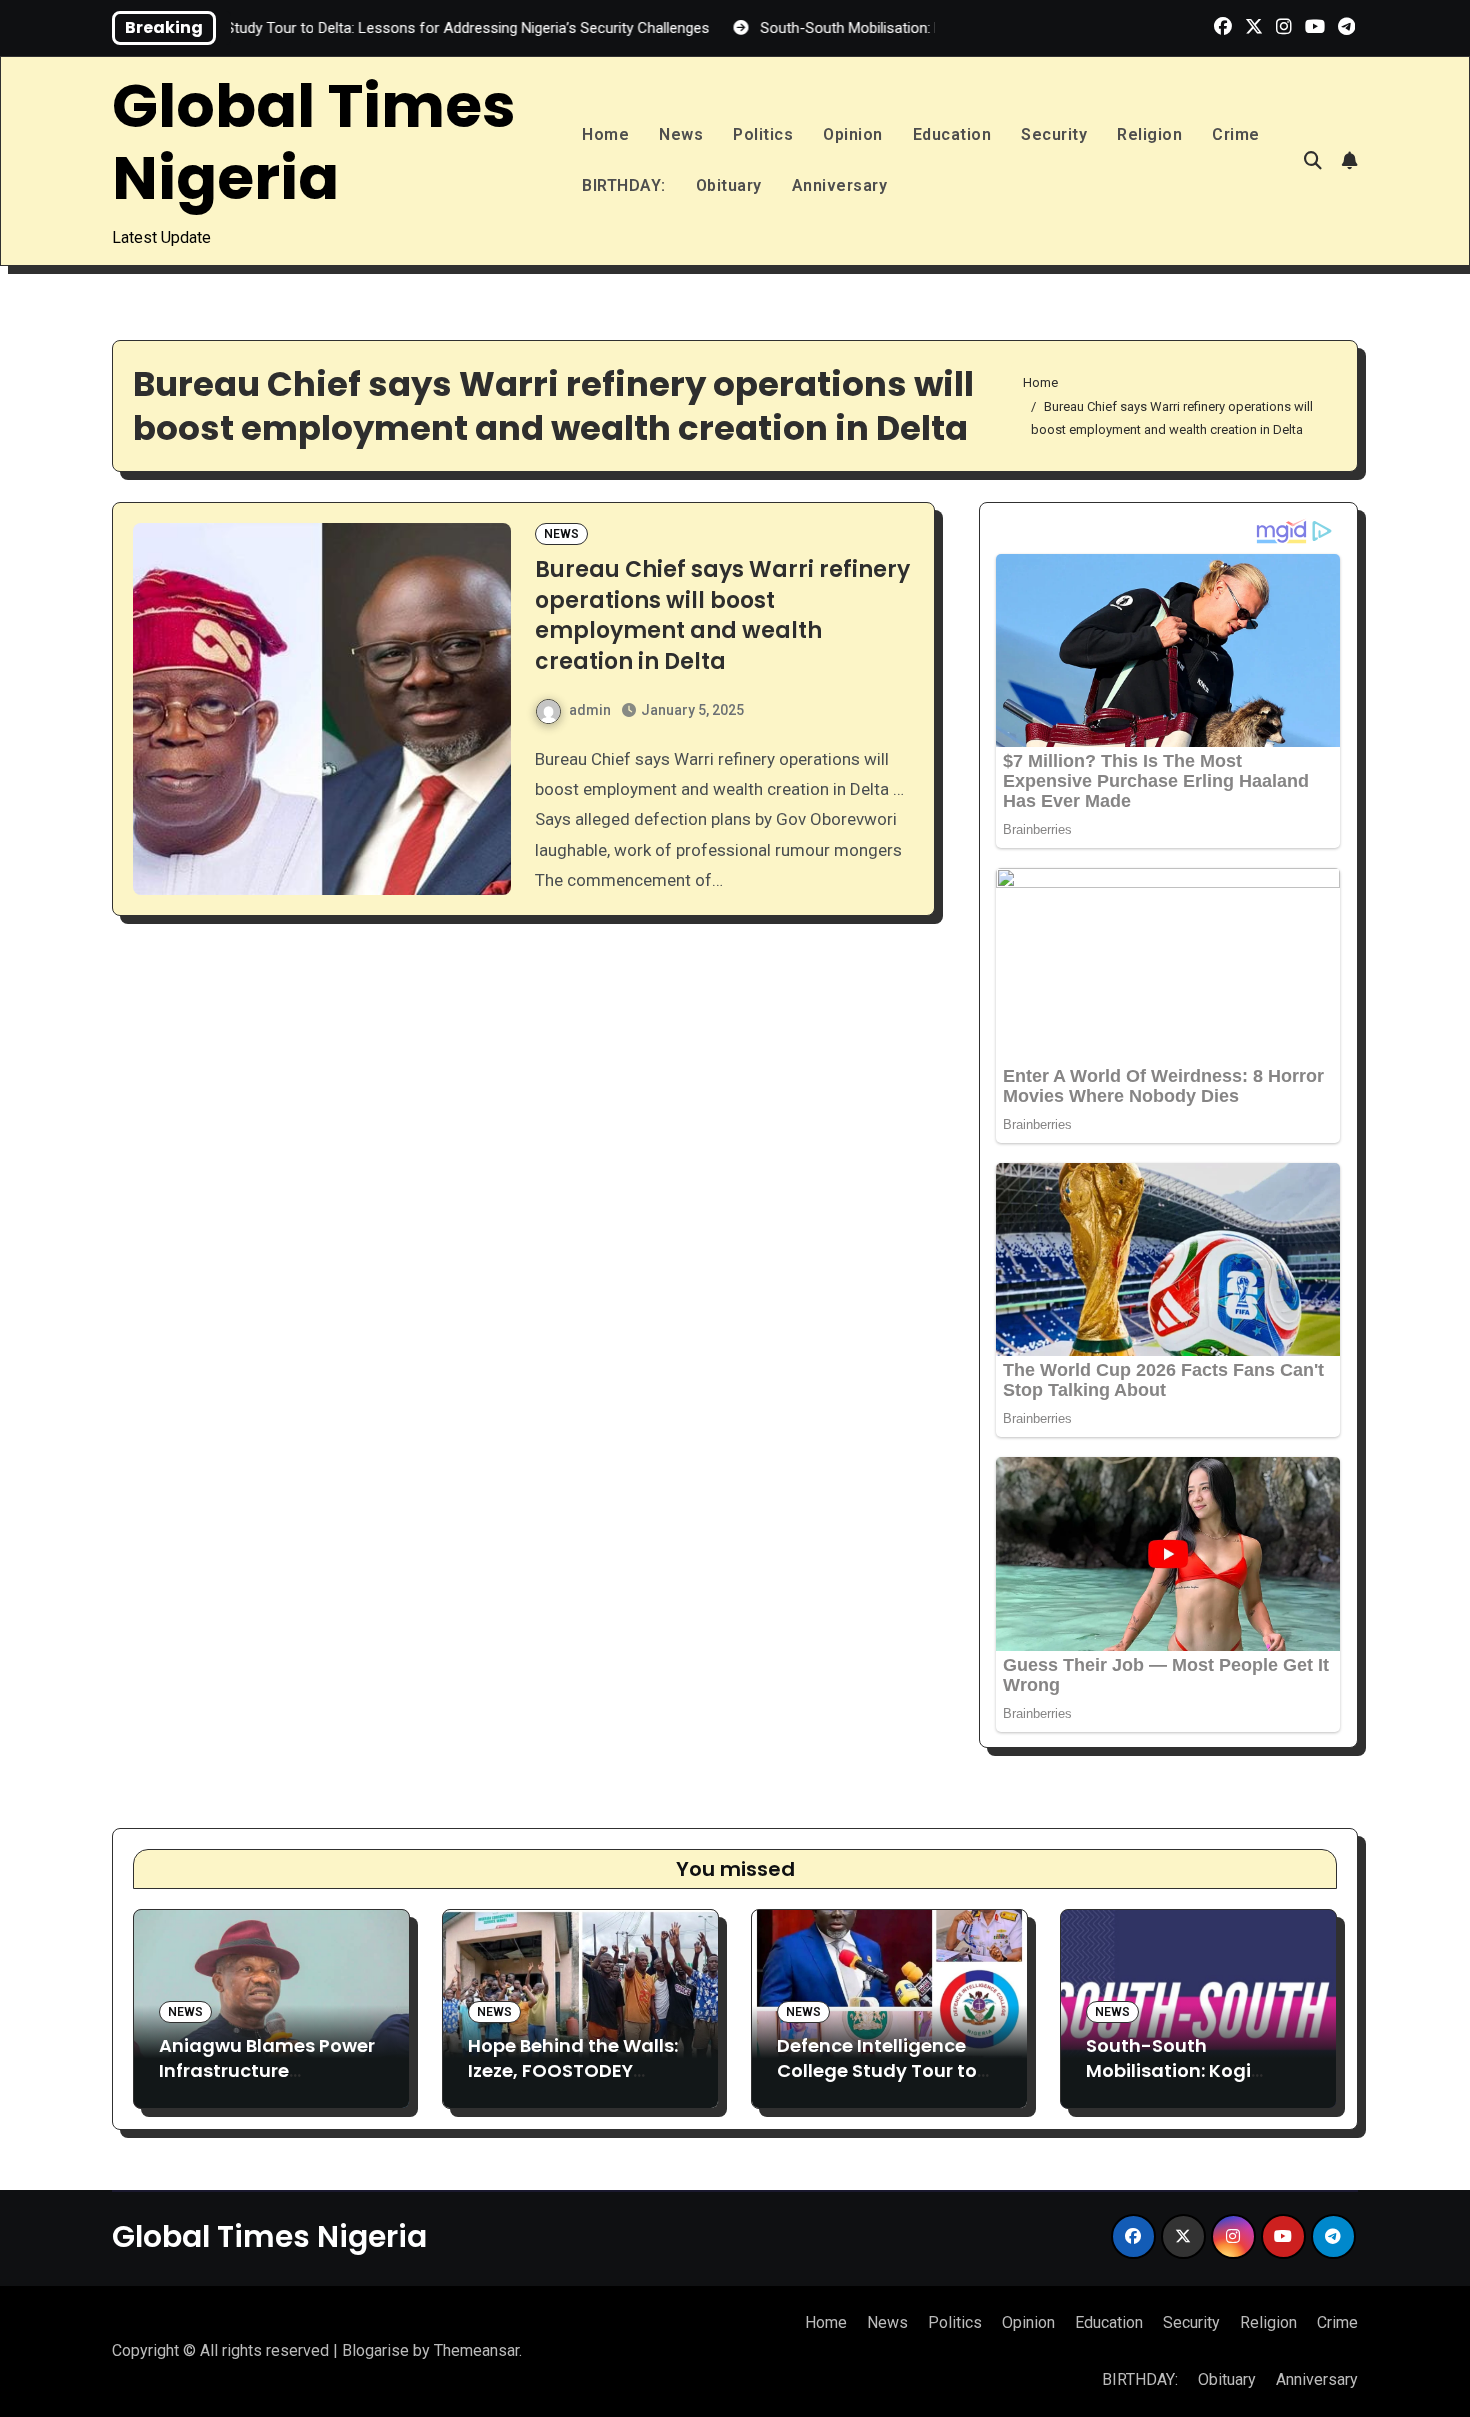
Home (605, 134)
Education (952, 134)
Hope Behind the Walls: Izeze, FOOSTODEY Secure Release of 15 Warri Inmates (573, 2083)
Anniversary (840, 185)
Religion (1149, 134)
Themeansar (476, 2350)
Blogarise (375, 2350)
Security (1054, 134)
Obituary (729, 185)
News (681, 134)
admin (590, 710)
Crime (1236, 134)
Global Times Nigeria (314, 142)
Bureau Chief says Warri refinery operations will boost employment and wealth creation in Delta (722, 615)
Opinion (853, 134)
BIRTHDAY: (624, 185)
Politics (763, 134)
